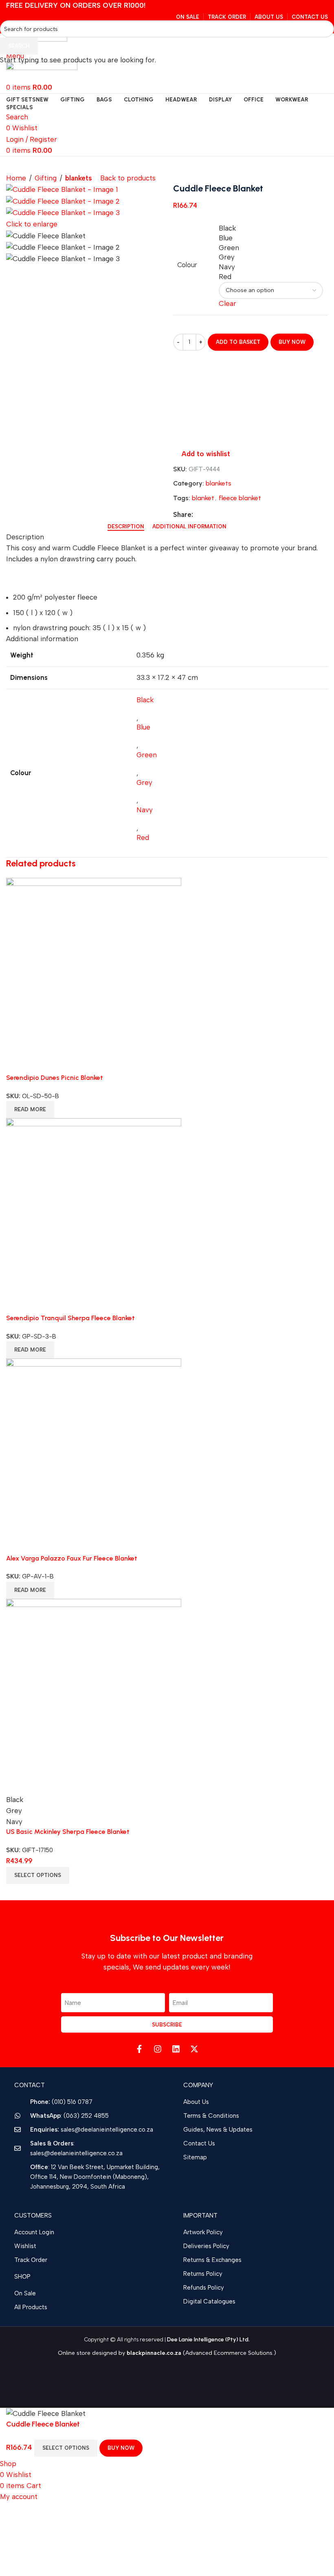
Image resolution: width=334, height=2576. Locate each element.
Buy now (121, 2448)
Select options (66, 2448)
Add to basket (238, 342)
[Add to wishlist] (155, 2448)
